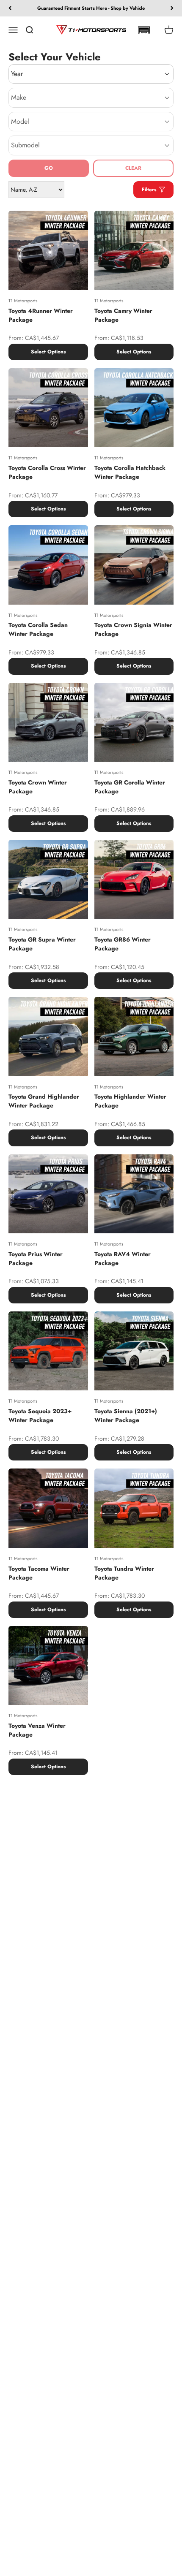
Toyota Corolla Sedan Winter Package (38, 629)
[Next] (172, 8)
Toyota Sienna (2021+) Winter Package (126, 1416)
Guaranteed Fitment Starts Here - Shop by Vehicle (91, 8)
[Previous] (10, 8)
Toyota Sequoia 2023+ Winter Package (40, 1416)
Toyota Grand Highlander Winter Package (44, 1101)
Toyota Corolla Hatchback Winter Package (130, 472)
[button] (144, 30)
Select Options (48, 352)
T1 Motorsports (23, 301)
